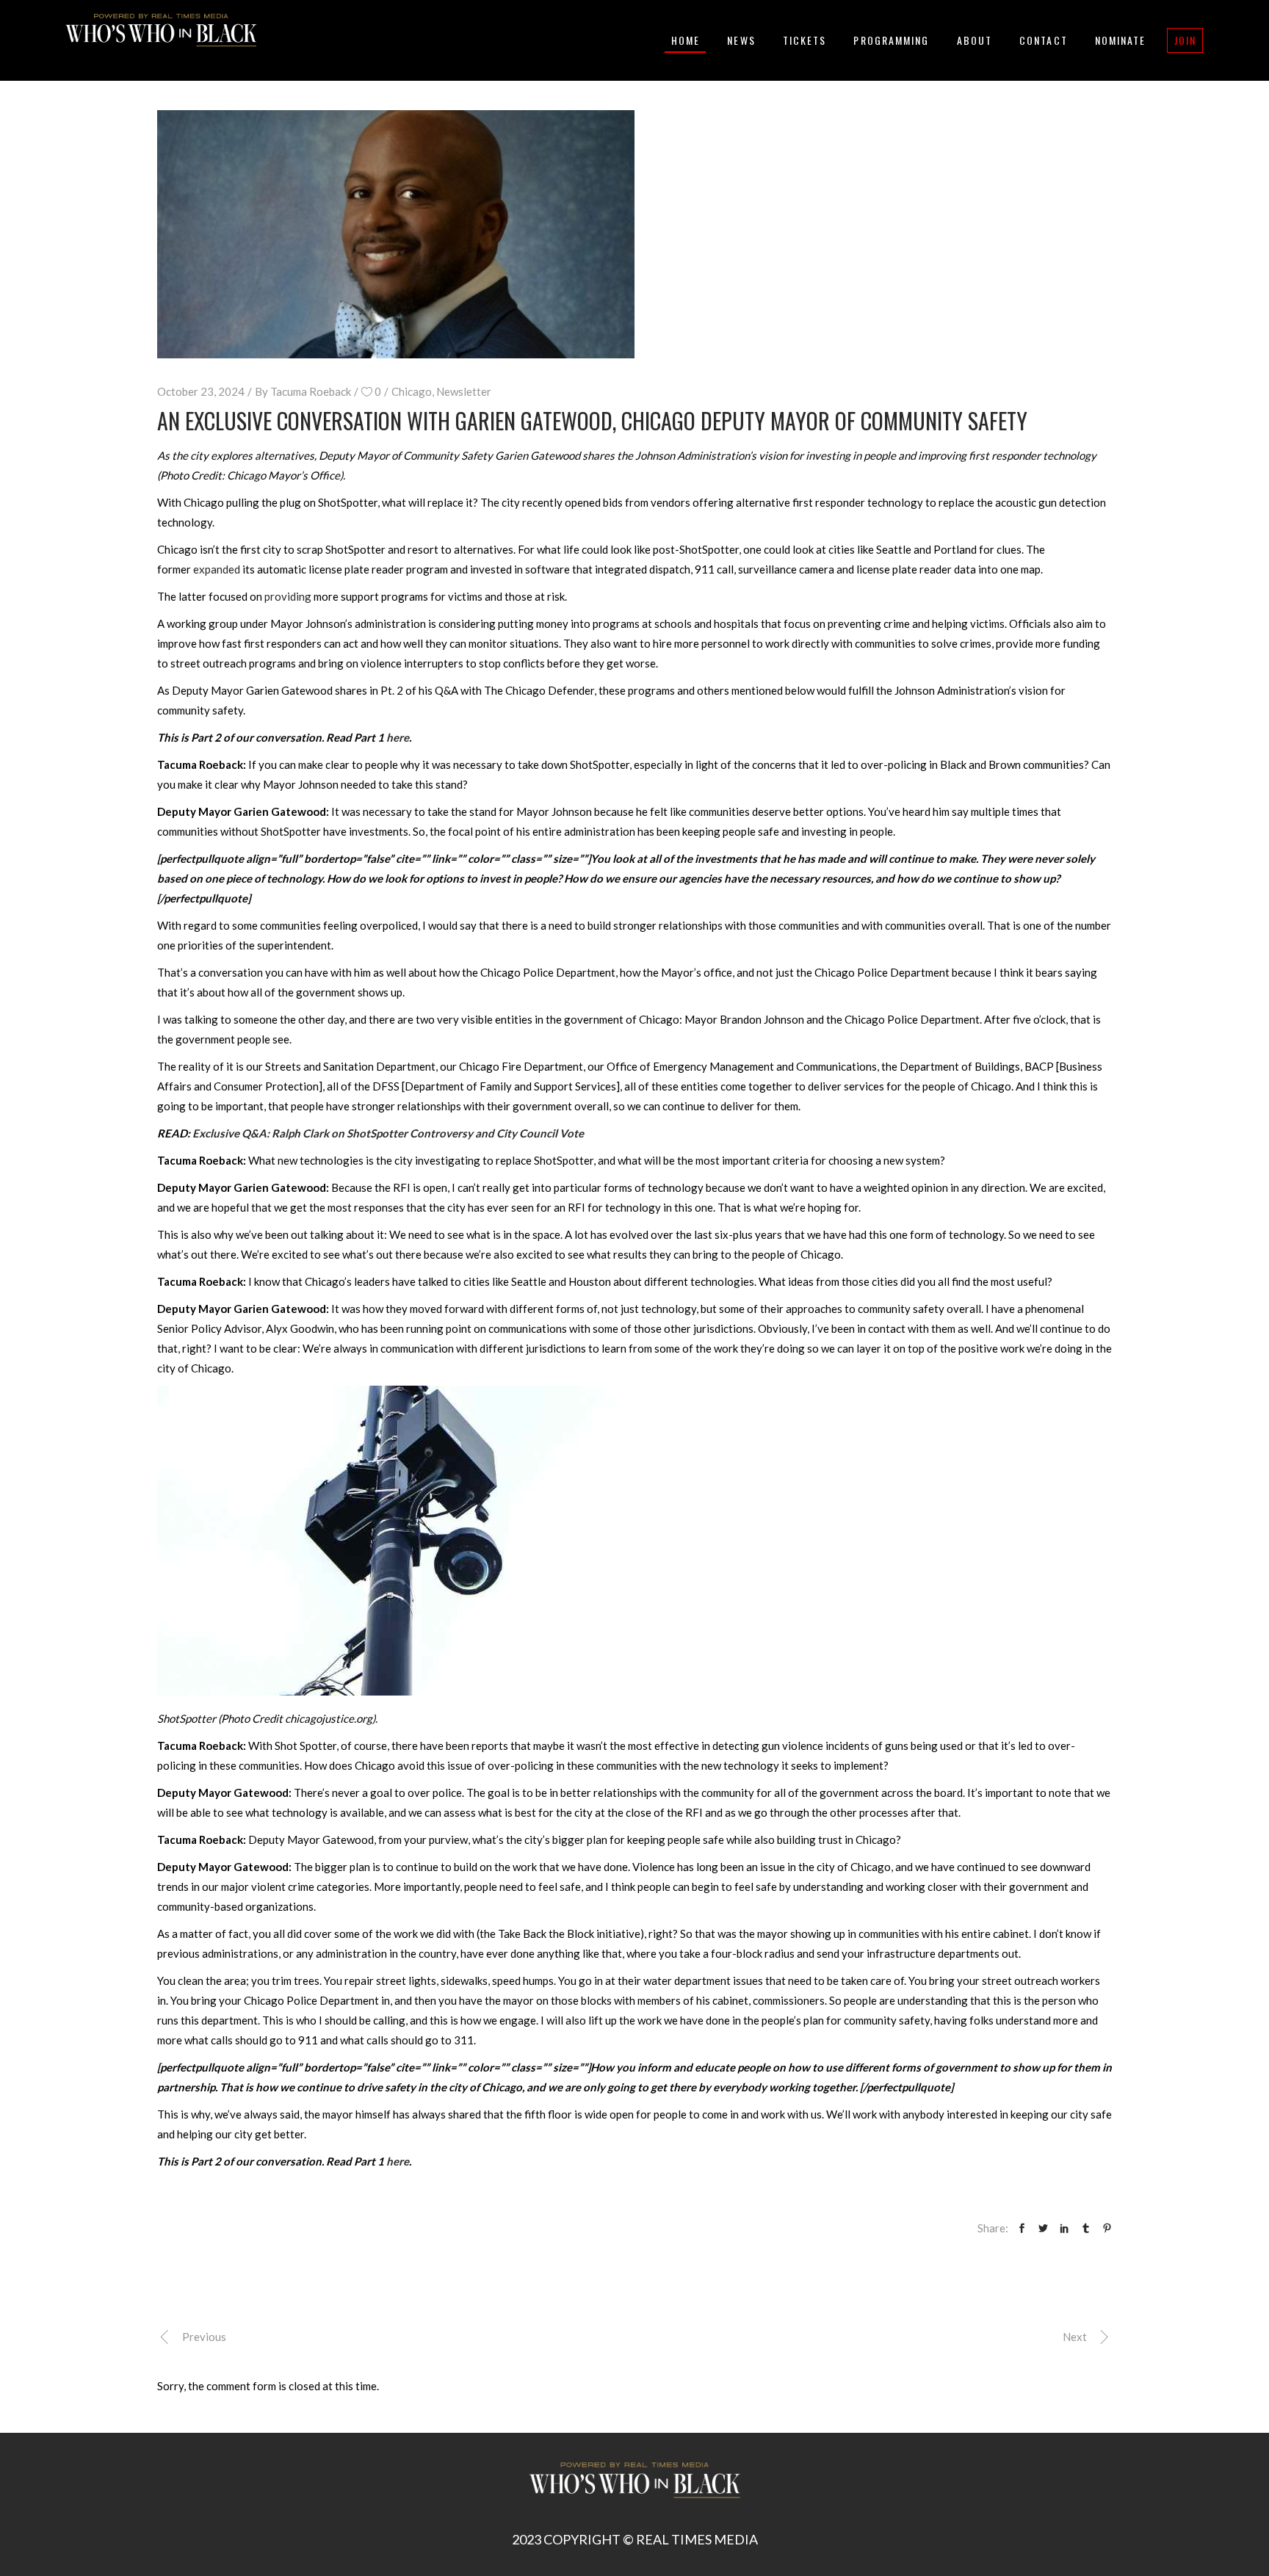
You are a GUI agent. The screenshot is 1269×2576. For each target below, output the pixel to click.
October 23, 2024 (201, 391)
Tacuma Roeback (311, 391)
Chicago (412, 391)
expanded (217, 569)
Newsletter (464, 391)
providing (288, 596)
